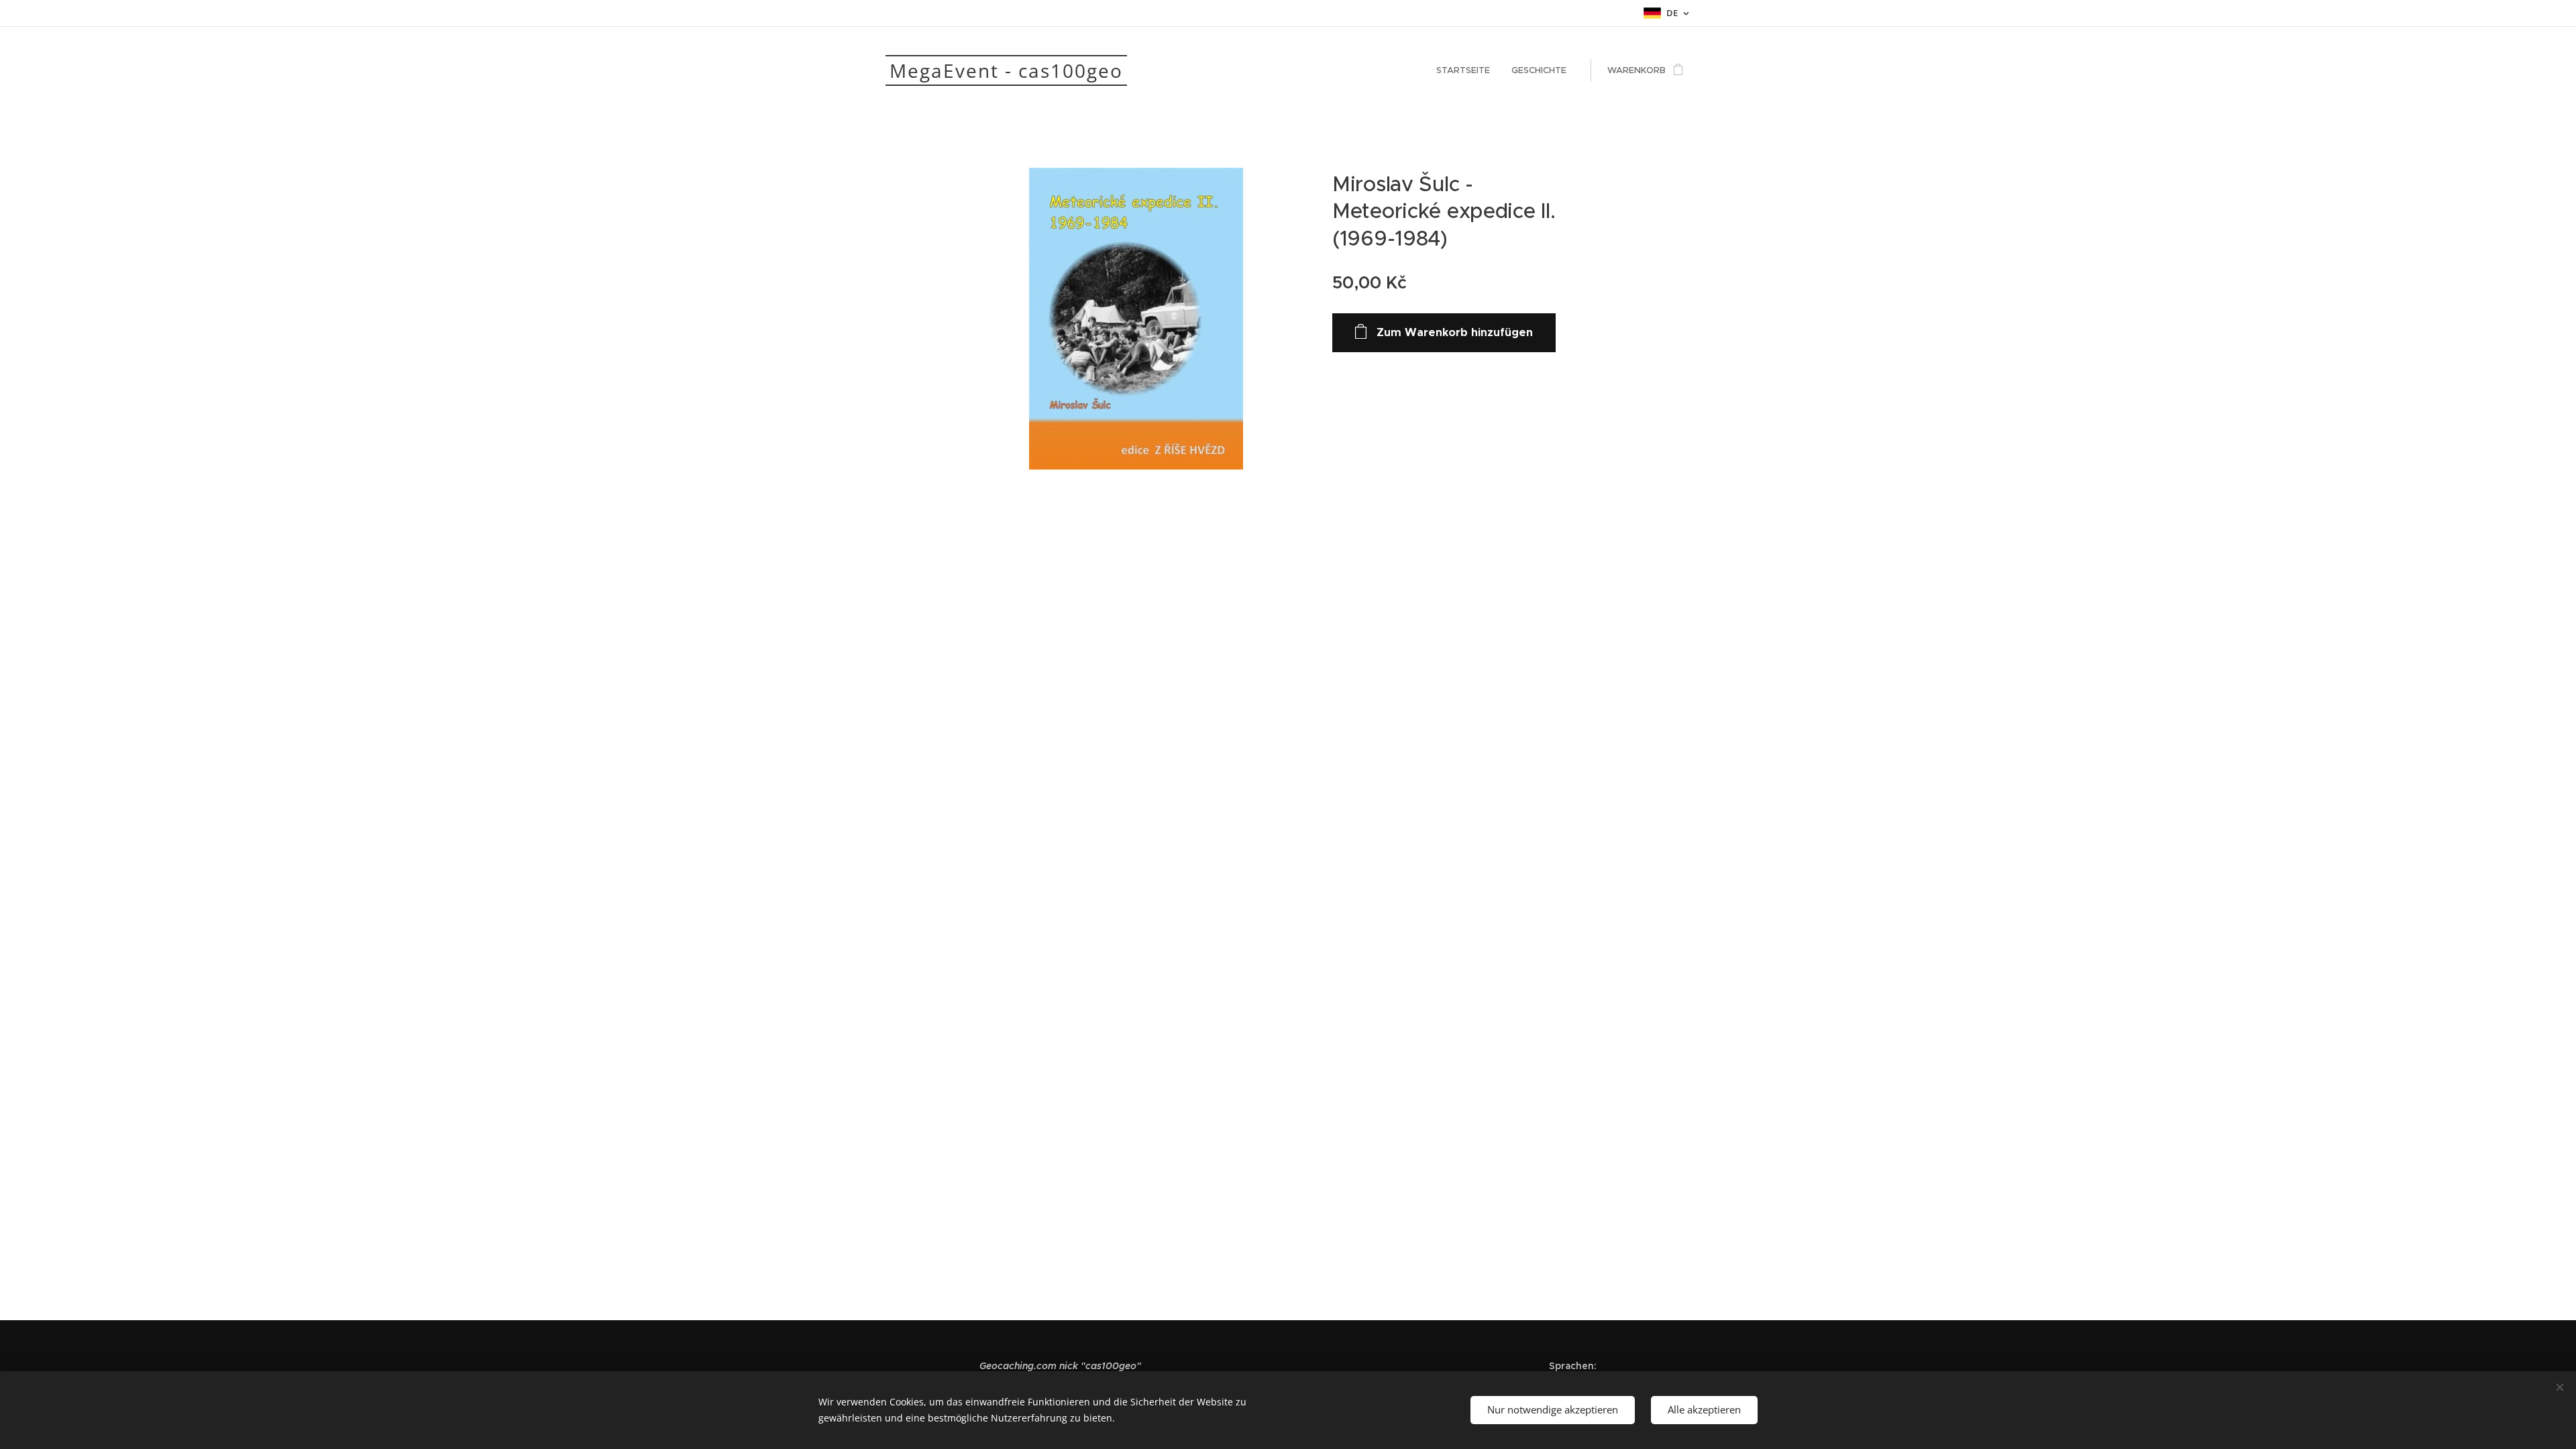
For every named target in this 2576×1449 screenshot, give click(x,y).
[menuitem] (1467, 70)
